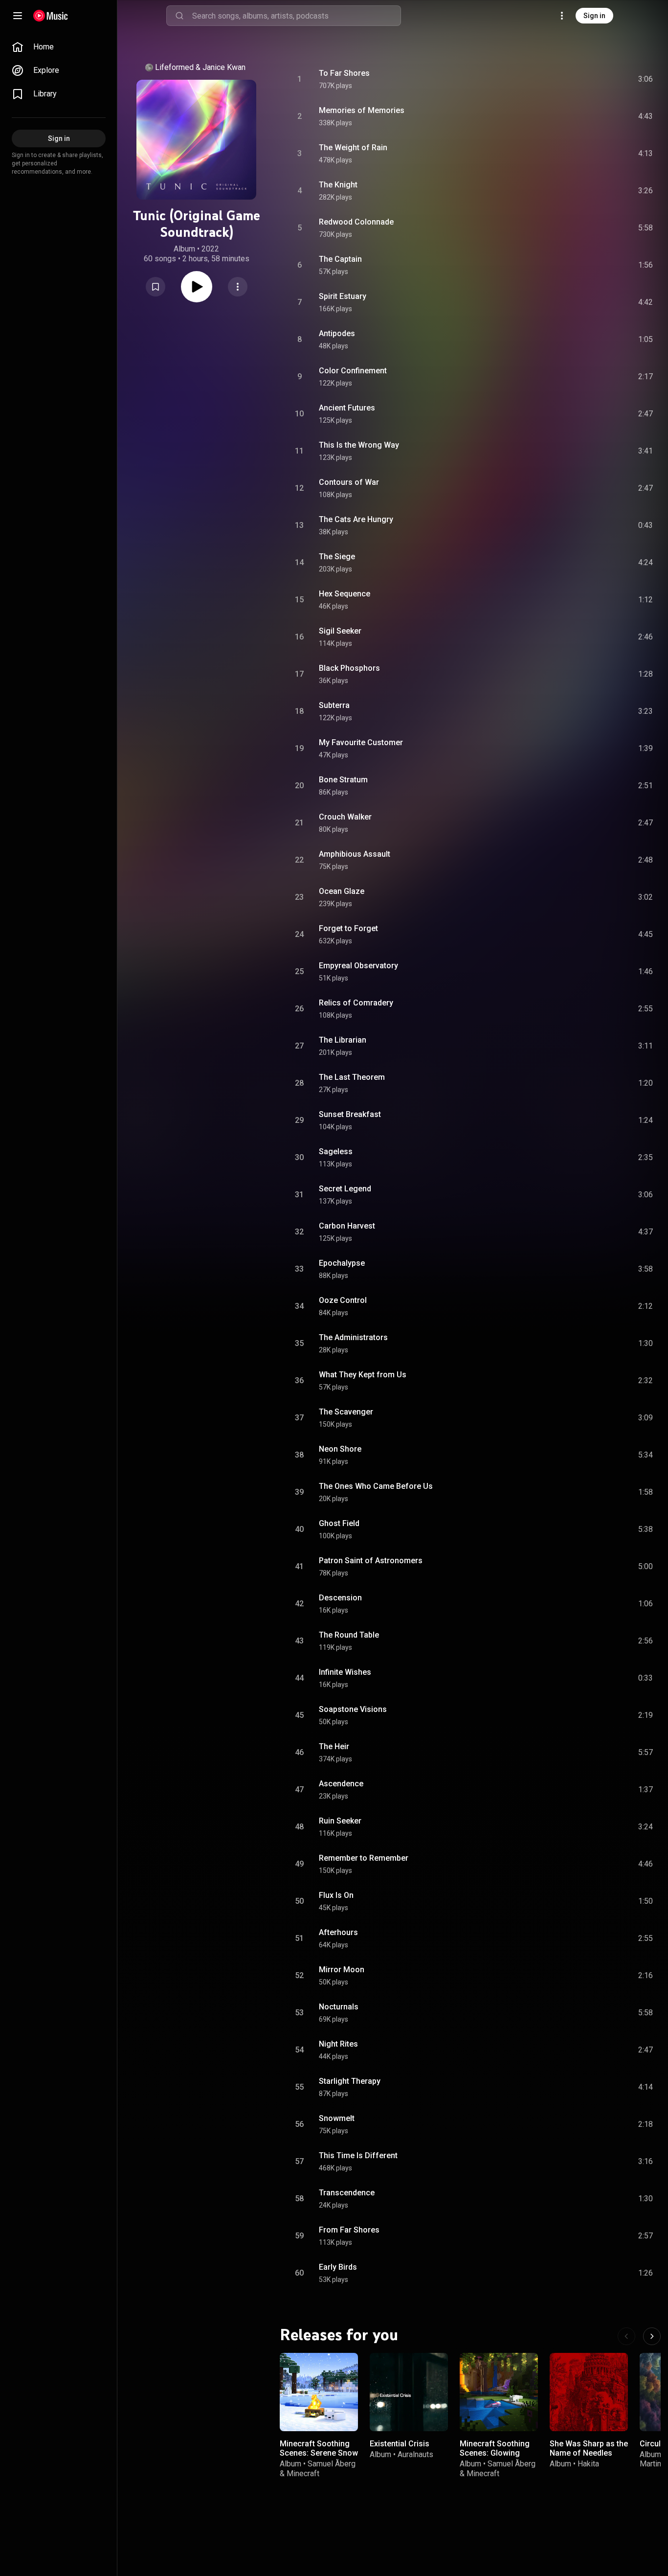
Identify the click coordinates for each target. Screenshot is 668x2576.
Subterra (334, 705)
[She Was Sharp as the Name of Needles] (589, 2392)
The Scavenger (346, 1412)
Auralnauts (415, 2454)
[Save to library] (156, 287)
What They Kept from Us (363, 1375)
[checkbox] (646, 79)
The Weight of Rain (353, 148)
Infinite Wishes (345, 1672)
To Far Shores (344, 73)
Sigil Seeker (340, 631)
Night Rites (338, 2044)
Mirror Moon (342, 1970)
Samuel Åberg (332, 2464)
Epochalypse (342, 1263)
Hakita (588, 2464)
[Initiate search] (179, 16)
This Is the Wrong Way (359, 445)
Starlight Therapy (350, 2081)
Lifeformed (174, 67)
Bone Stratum (343, 780)
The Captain (340, 259)
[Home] (51, 16)
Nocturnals (339, 2007)
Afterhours (338, 1932)
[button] (156, 287)
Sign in (594, 16)
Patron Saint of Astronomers (371, 1561)
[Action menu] (238, 287)
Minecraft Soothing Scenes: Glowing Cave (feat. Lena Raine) (495, 2458)
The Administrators (353, 1337)
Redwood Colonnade (356, 222)
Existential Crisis (400, 2444)
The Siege (337, 557)
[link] (59, 47)
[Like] (572, 79)
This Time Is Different (358, 2155)
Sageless (336, 1151)
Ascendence (341, 1784)
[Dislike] (590, 79)
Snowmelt (337, 2118)
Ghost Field (339, 1523)
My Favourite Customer (361, 742)
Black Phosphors (349, 668)
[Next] (652, 2336)
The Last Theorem (352, 1077)
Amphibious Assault (355, 854)
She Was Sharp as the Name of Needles (589, 2448)
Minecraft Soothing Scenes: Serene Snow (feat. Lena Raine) (319, 2453)
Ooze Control (343, 1300)
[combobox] (296, 16)
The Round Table (349, 1635)
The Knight (338, 185)
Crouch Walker (345, 817)
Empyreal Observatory (358, 966)
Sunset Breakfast (350, 1114)
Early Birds (338, 2267)
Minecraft (303, 2473)
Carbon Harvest (347, 1226)
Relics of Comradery (356, 1003)
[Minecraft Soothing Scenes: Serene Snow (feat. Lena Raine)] (319, 2392)
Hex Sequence (345, 594)
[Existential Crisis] (409, 2392)
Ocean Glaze (342, 891)
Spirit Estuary (343, 296)
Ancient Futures (347, 408)
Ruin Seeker (340, 1821)
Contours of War (349, 482)
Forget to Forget (348, 928)
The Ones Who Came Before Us (376, 1486)
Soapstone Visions (353, 1709)
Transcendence (347, 2193)
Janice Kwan (224, 67)
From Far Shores (349, 2230)
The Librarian (343, 1040)
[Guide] (18, 16)
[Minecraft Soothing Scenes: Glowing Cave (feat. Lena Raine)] (499, 2392)
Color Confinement (353, 371)
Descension (340, 1598)
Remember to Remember (364, 1858)
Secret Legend (345, 1189)
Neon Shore (340, 1449)
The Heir (334, 1746)
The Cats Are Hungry (356, 519)
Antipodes (337, 333)
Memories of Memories (362, 110)
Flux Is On (336, 1895)
